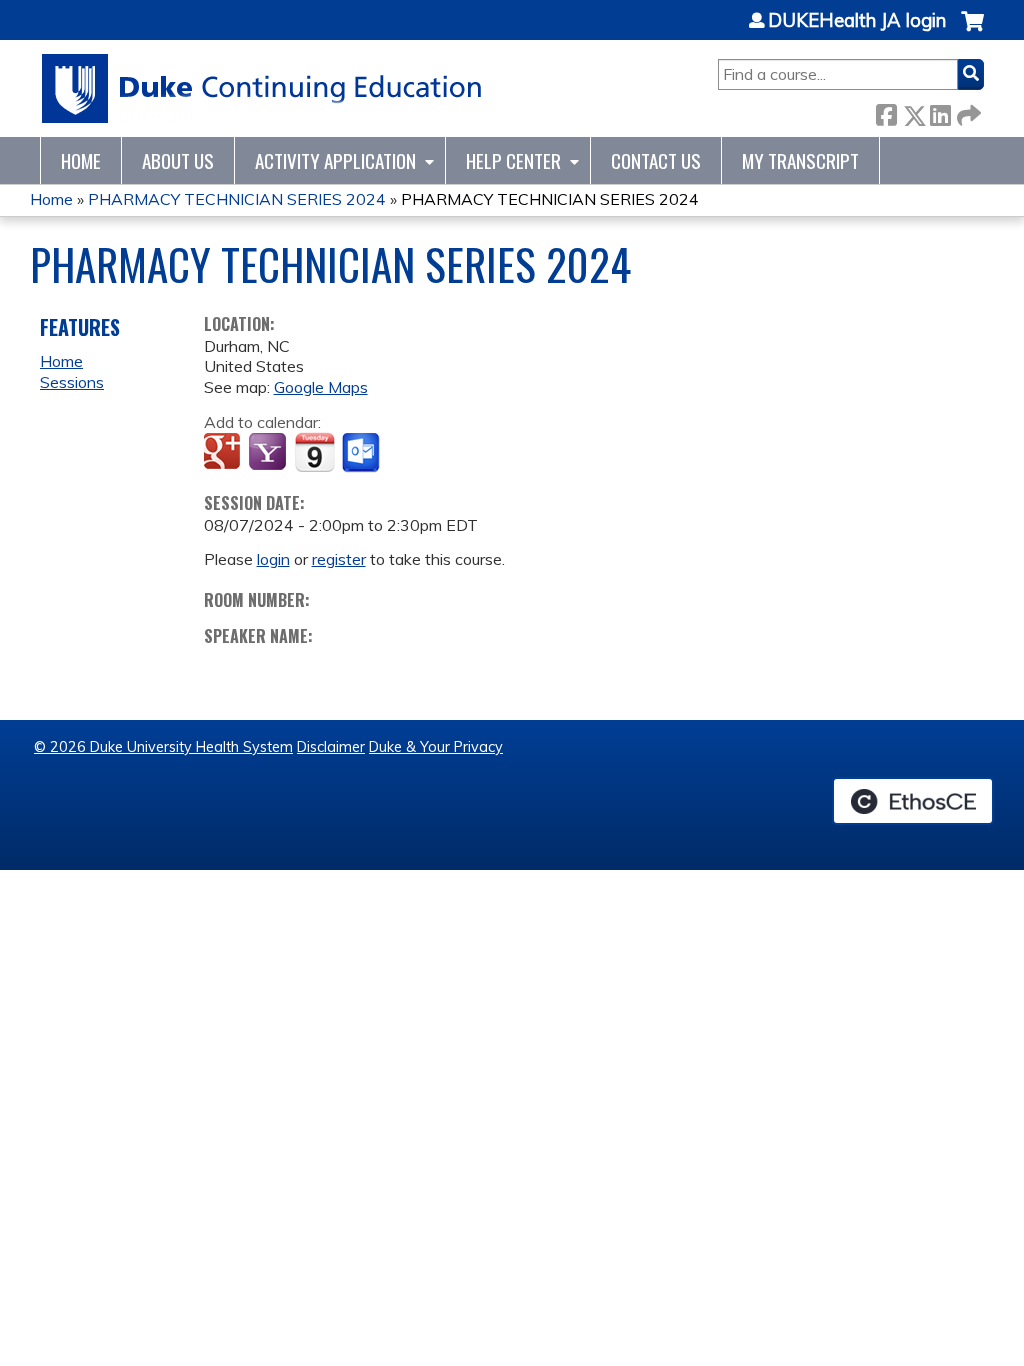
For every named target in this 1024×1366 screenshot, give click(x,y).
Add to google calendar (224, 453)
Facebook (886, 111)
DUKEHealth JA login (857, 21)
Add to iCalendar (314, 452)
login (273, 559)
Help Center (513, 160)
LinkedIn (940, 111)
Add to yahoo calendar (269, 453)
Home (81, 160)
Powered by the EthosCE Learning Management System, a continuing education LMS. (913, 801)
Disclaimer (331, 747)
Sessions (72, 382)
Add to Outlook (362, 453)
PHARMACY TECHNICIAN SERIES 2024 (237, 199)
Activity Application (335, 160)
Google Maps (321, 387)
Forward (967, 111)
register (339, 559)
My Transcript (800, 160)
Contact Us (656, 160)
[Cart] (972, 31)
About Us (178, 160)
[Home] (262, 88)
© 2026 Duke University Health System (163, 747)
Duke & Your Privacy (436, 747)
